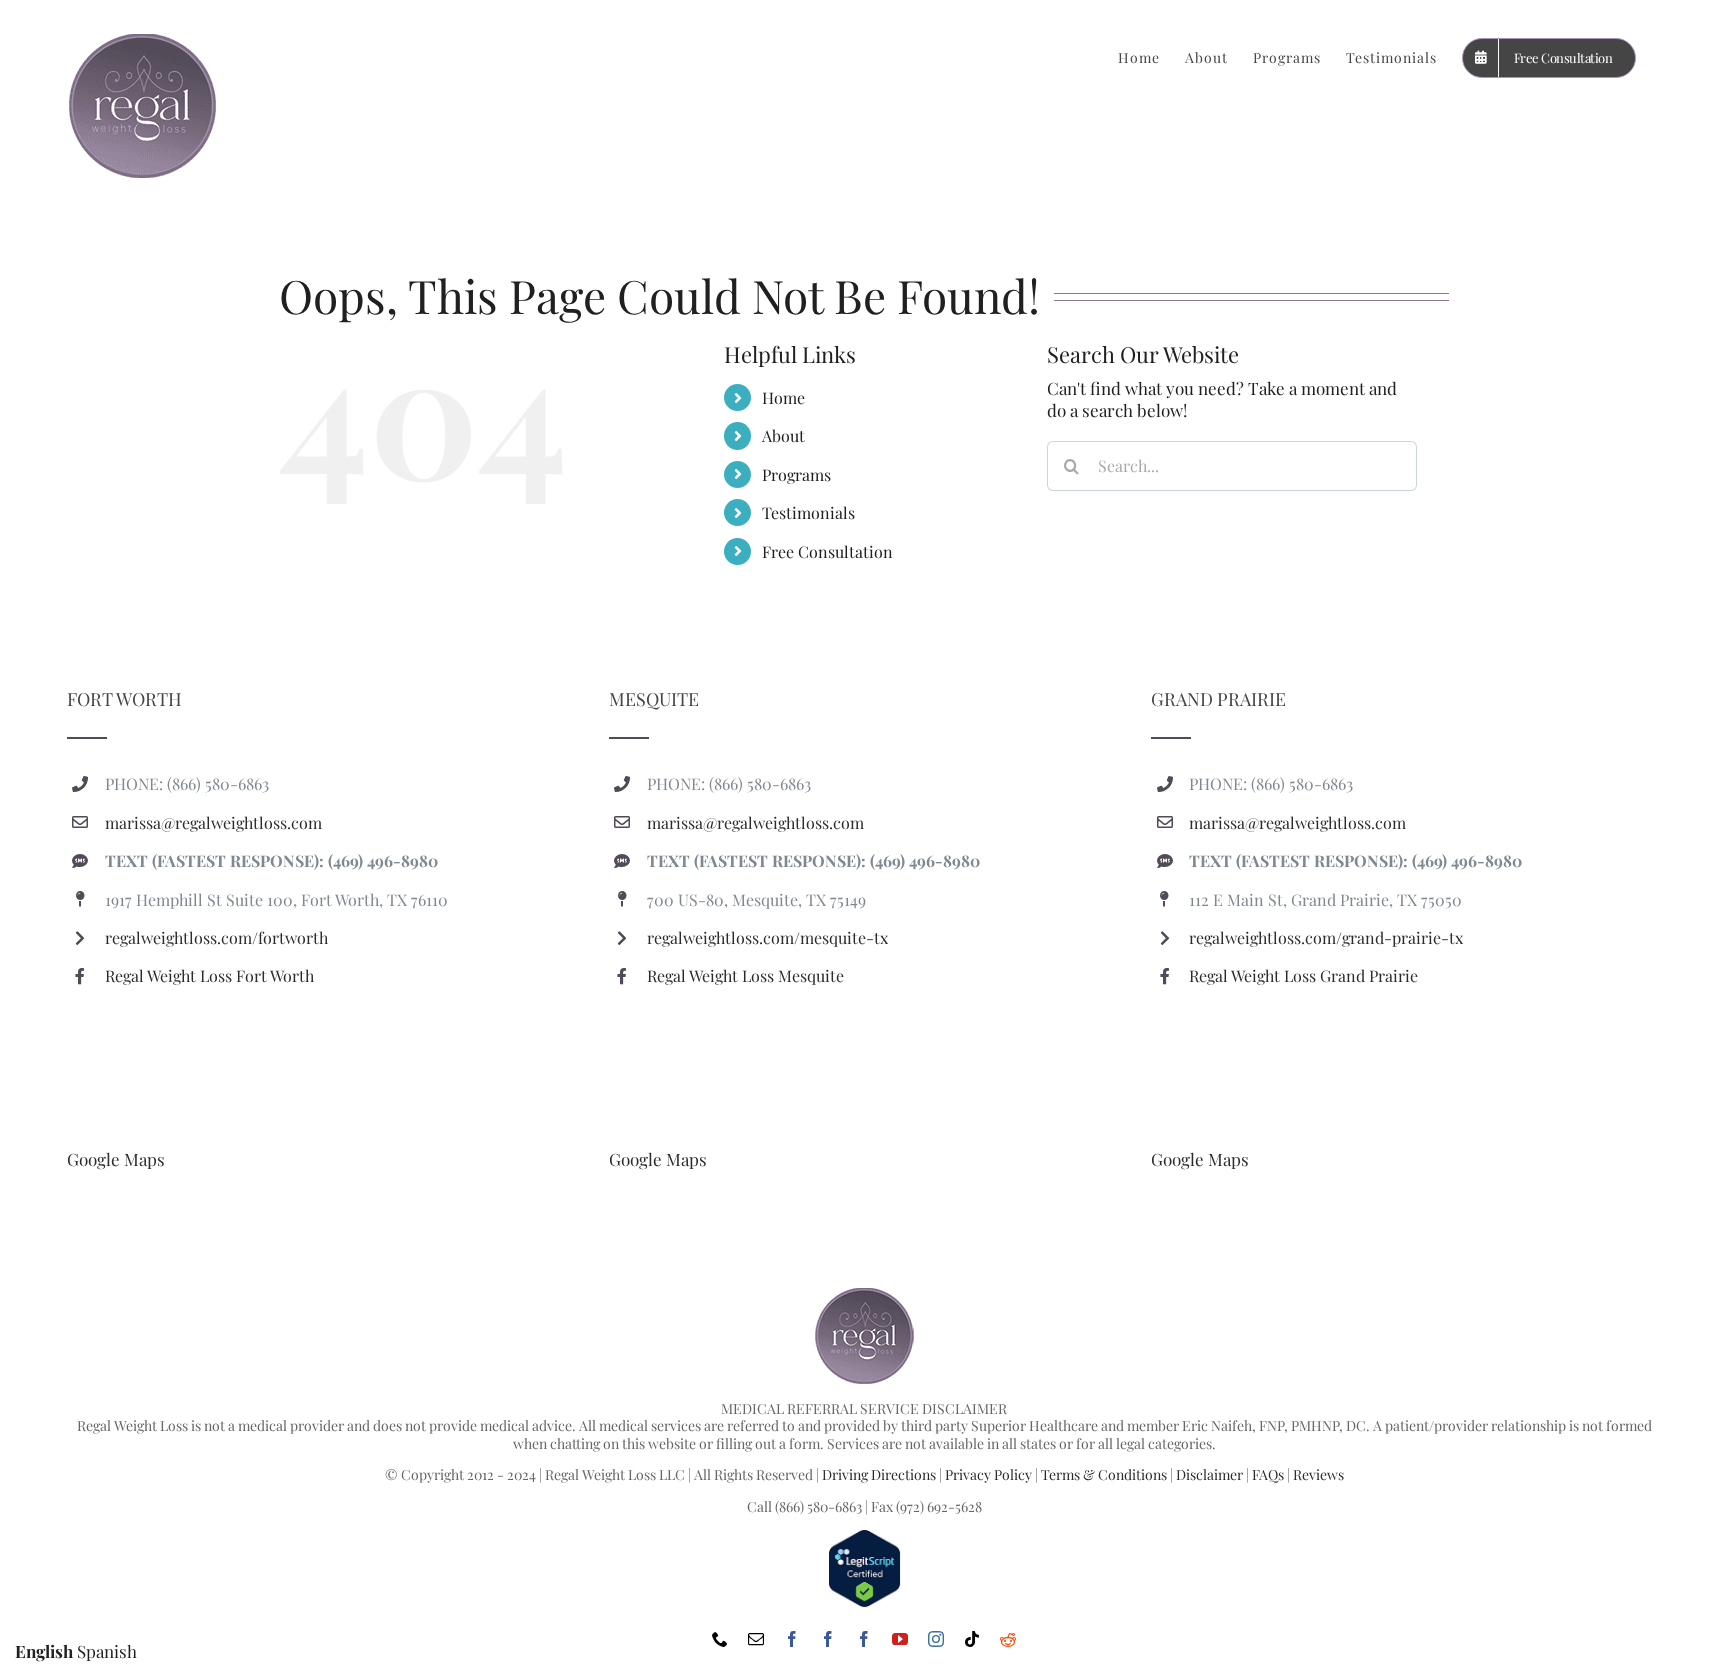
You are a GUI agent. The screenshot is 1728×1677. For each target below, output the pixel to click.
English (44, 1651)
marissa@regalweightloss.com (213, 822)
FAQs (1268, 1474)
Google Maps (116, 1159)
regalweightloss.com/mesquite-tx (767, 937)
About (783, 435)
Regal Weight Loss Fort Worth (209, 975)
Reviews (1318, 1474)
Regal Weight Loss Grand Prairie (1303, 975)
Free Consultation (827, 551)
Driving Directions (879, 1474)
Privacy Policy (988, 1474)
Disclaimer (1209, 1474)
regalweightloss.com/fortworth (216, 937)
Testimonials (808, 512)
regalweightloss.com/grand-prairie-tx (1326, 937)
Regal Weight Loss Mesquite (745, 975)
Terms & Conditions (1104, 1474)
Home (783, 397)
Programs (796, 474)
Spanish (107, 1651)
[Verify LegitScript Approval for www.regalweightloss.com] (864, 1537)
